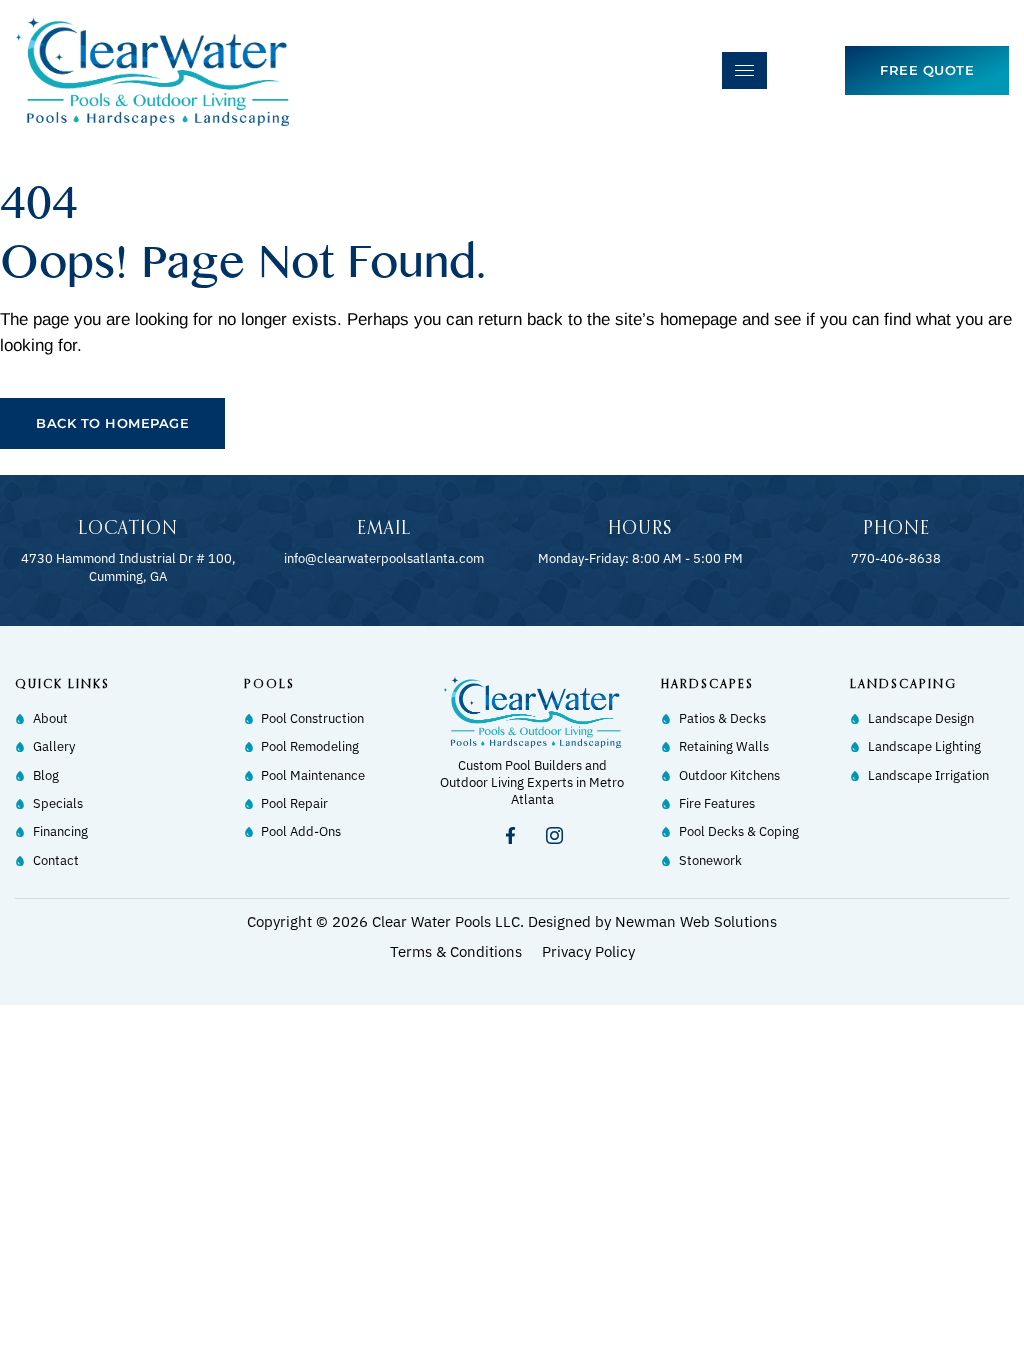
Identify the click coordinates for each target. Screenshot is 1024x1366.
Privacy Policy (588, 951)
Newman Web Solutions (696, 921)
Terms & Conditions (456, 951)
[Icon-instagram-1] (554, 836)
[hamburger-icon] (744, 70)
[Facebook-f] (510, 836)
